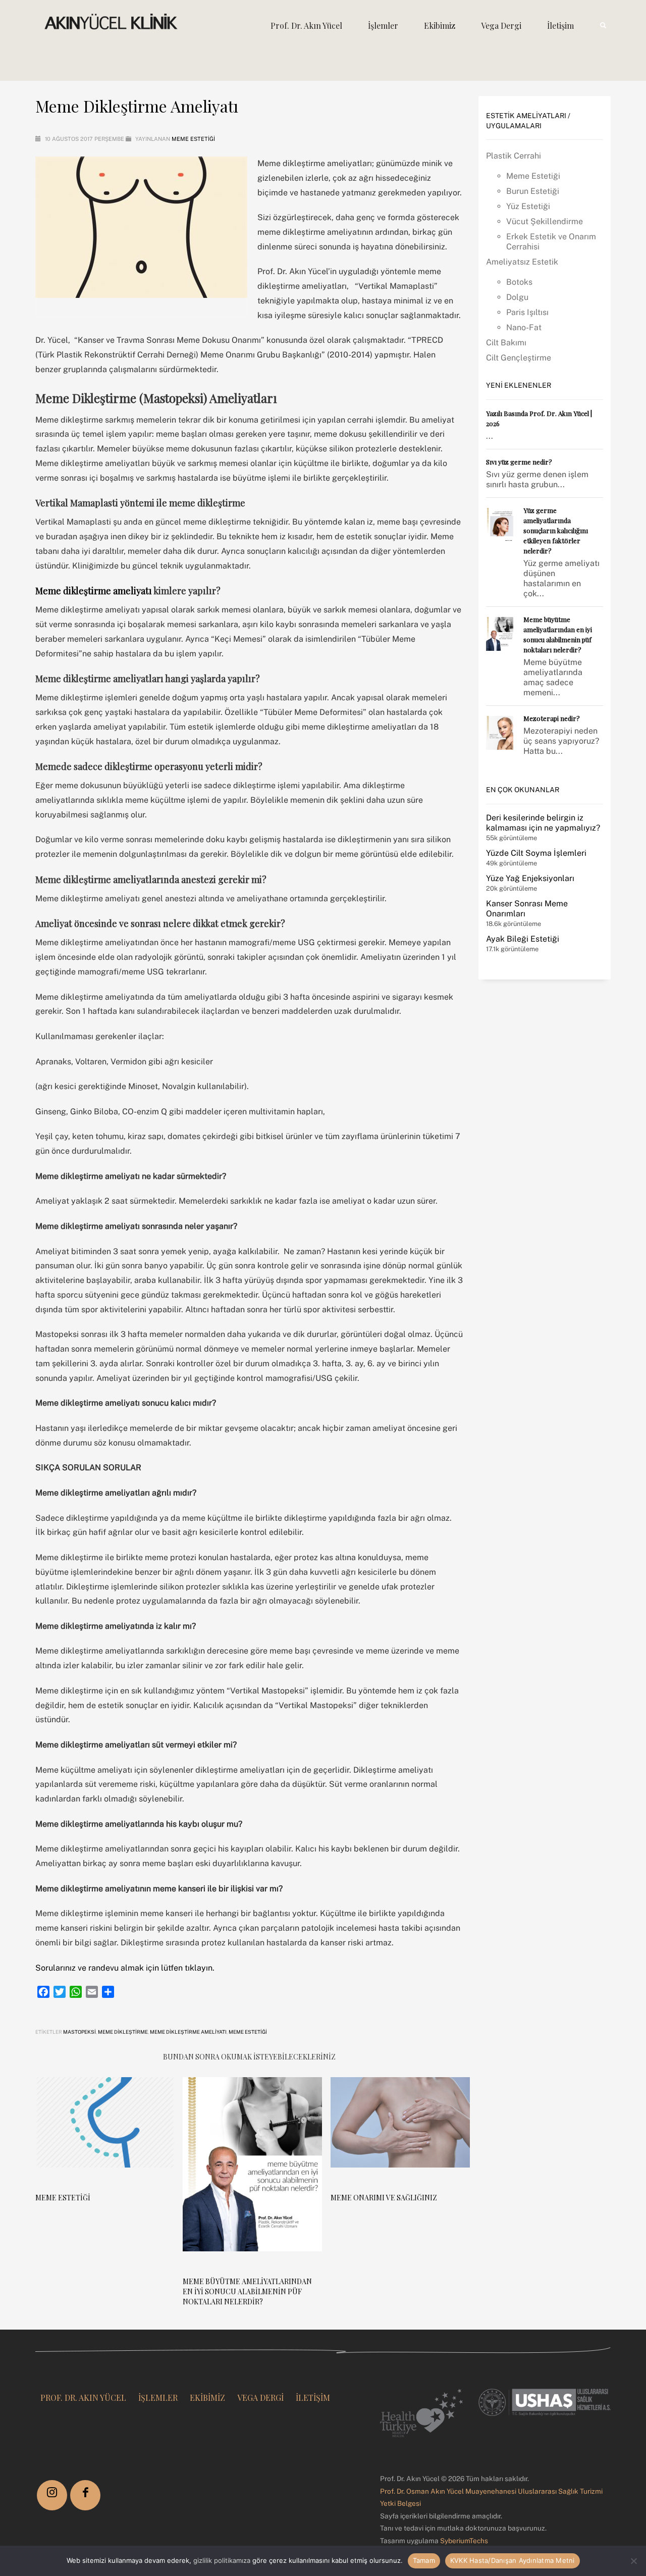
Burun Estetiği (533, 191)
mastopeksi (79, 2032)
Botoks (519, 282)
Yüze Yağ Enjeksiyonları (530, 878)
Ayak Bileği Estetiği (523, 939)
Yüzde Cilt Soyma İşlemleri (536, 853)
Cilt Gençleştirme (519, 358)
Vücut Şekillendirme (545, 221)
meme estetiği (248, 2032)
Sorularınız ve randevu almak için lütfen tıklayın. (125, 1968)
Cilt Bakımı (506, 343)
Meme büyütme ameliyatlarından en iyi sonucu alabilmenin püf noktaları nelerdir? (247, 2291)
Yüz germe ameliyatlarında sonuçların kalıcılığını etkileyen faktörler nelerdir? (556, 530)
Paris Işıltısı (527, 312)
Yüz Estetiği (528, 206)
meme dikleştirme (123, 2032)
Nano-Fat (524, 327)
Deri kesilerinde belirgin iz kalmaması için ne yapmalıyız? (543, 823)
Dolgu (517, 297)
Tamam (424, 2560)
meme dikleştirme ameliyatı (188, 2032)
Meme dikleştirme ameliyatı (94, 591)
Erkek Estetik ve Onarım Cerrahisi (551, 242)
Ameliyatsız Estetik (522, 262)
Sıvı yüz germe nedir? (519, 462)
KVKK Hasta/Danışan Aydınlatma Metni (513, 2560)
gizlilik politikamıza (222, 2560)
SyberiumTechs (464, 2541)
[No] (633, 2561)
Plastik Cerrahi (514, 156)
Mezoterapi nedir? (552, 718)
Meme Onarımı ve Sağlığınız (384, 2198)
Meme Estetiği (193, 139)
